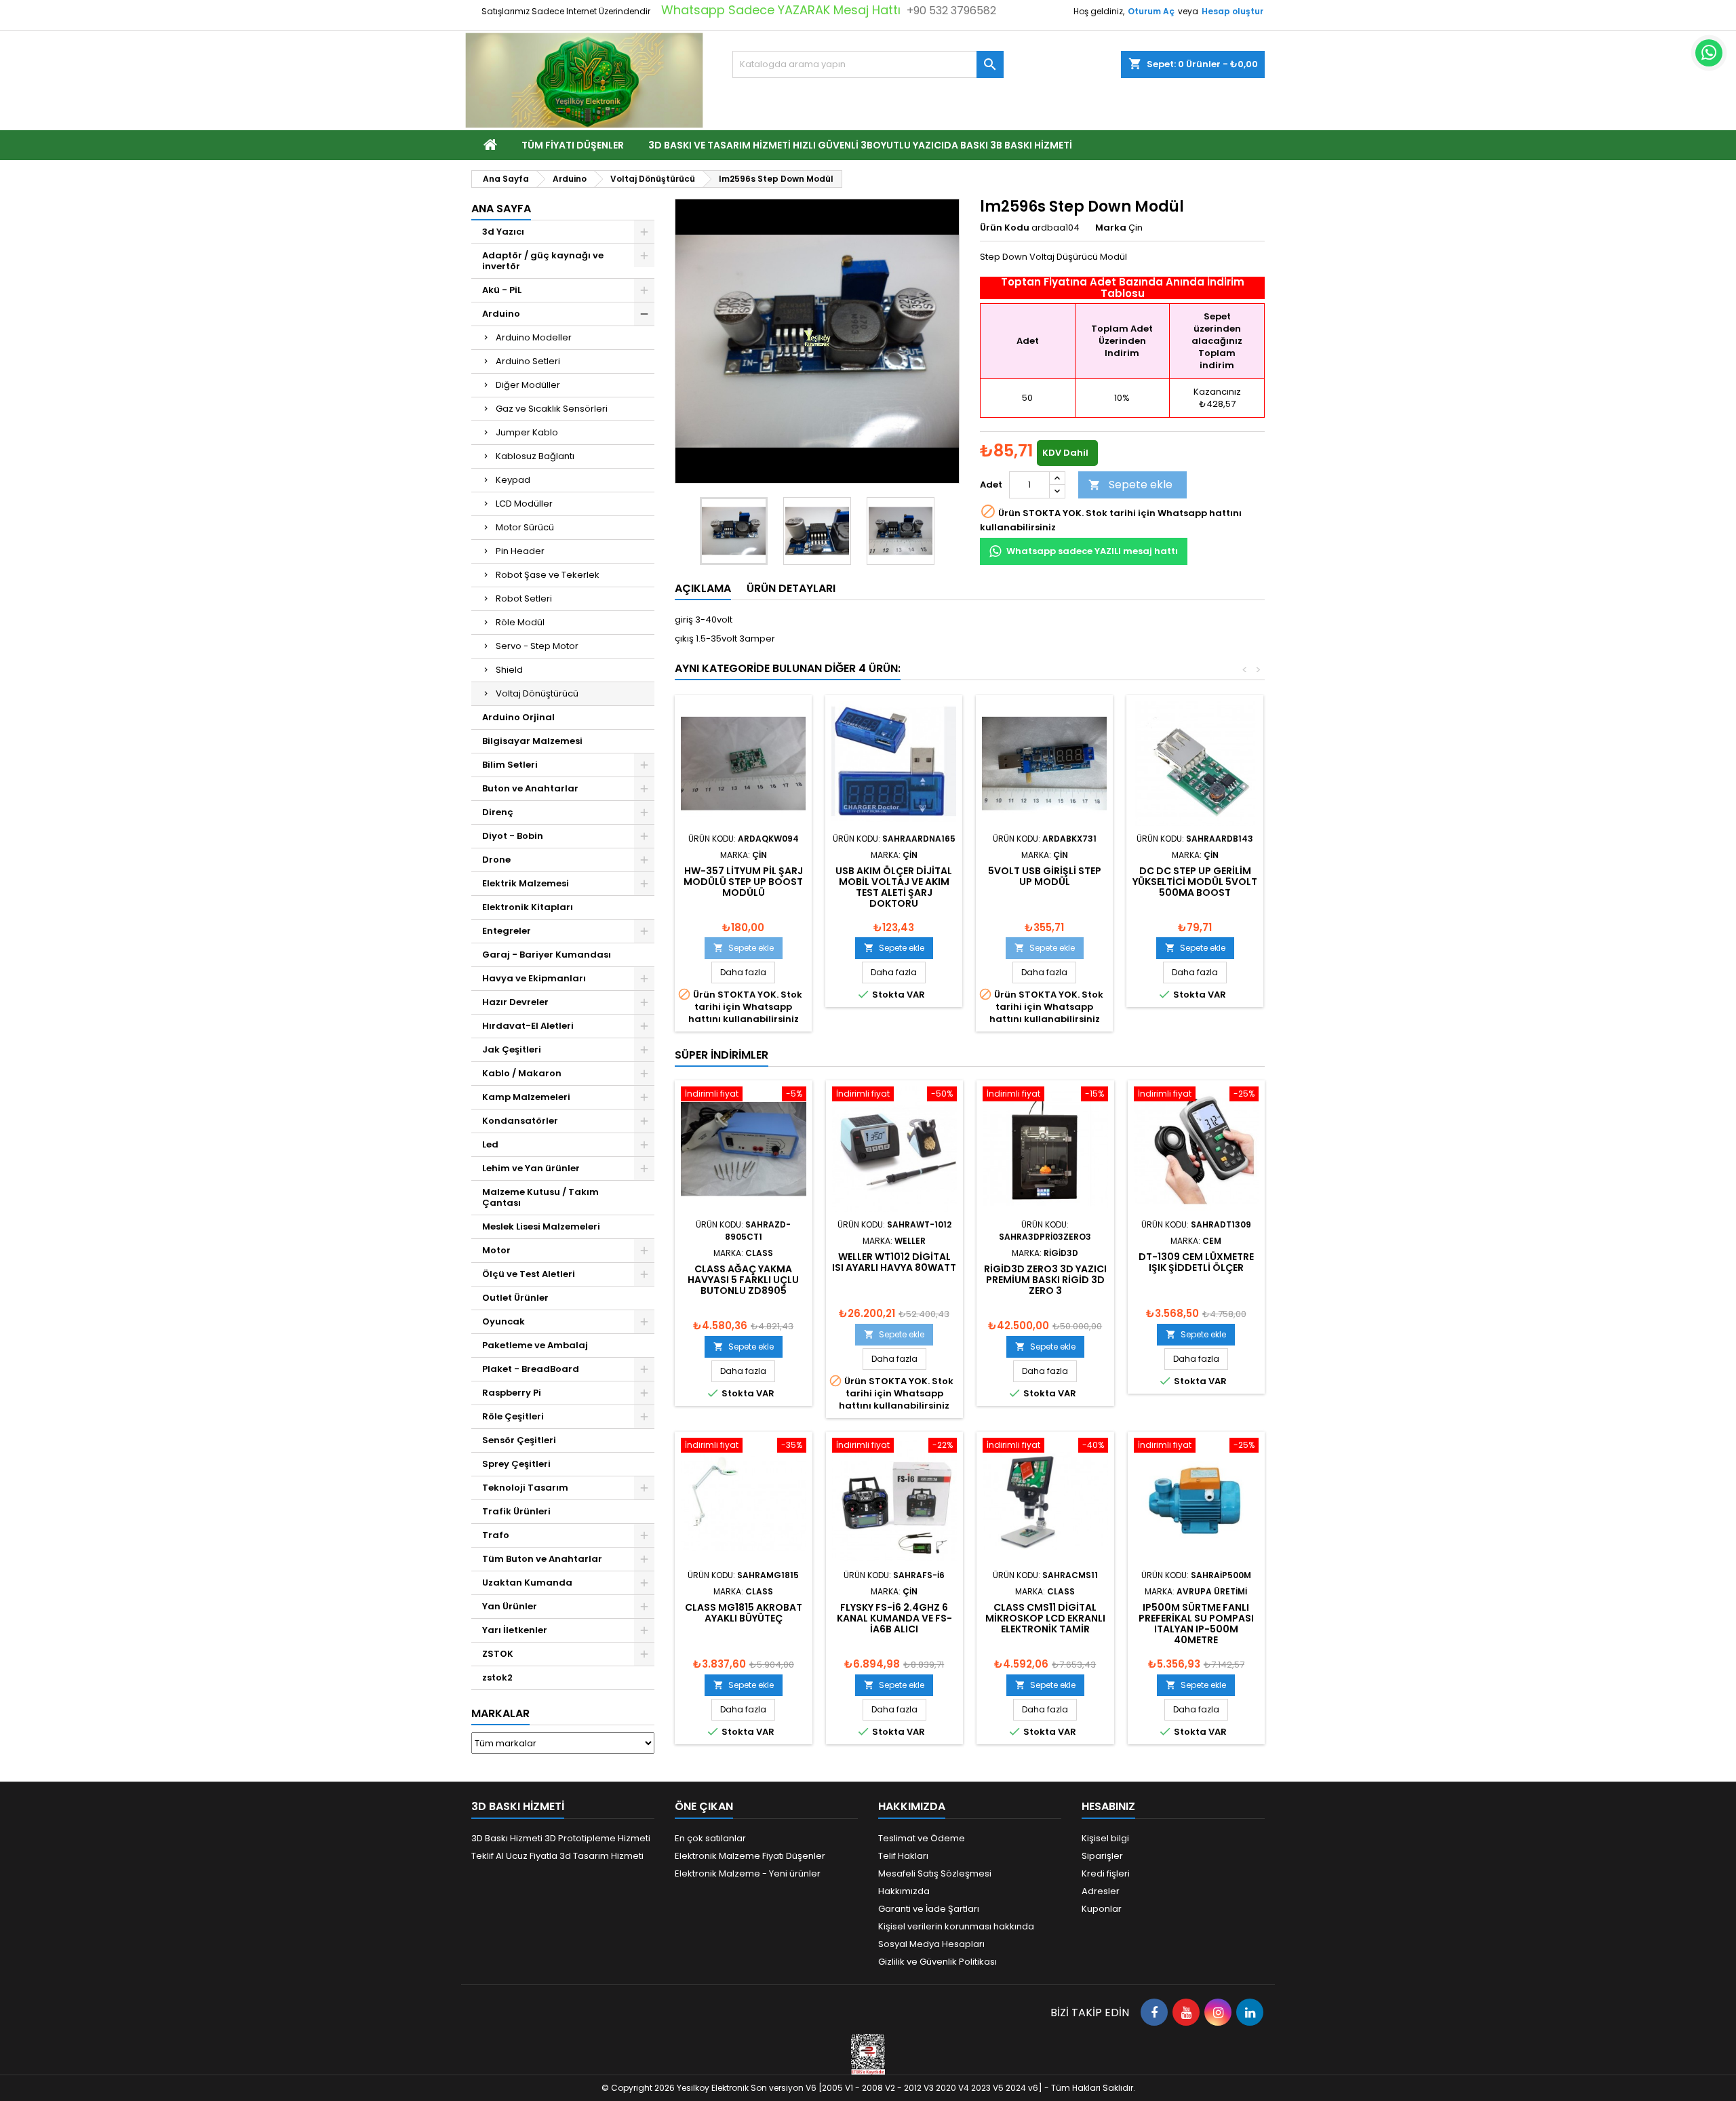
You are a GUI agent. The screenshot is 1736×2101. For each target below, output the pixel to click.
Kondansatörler (520, 1121)
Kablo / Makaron (522, 1073)
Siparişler (1102, 1856)
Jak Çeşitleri (512, 1049)
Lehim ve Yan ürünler (531, 1168)
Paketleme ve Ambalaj (535, 1345)
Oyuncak (504, 1321)
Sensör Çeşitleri (519, 1440)
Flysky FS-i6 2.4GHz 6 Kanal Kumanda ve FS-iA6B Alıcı (894, 1618)
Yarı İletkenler (515, 1630)
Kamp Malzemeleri (526, 1097)
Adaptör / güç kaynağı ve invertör (543, 261)
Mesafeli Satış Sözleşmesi (935, 1873)
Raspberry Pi (512, 1393)
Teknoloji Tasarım (525, 1488)
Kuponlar (1102, 1909)
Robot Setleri (524, 598)
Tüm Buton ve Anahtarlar (542, 1559)
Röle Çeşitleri (513, 1416)
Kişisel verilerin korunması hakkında (956, 1926)
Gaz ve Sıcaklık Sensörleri (552, 409)
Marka (1111, 228)
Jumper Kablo (527, 432)
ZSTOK (498, 1654)
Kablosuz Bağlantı (535, 456)
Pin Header (520, 551)
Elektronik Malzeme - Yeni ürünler (748, 1873)
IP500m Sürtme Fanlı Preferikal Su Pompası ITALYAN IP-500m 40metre (1196, 1624)
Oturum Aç (1151, 11)
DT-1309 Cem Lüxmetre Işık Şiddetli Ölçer (1196, 1262)
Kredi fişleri (1106, 1873)
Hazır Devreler (515, 1002)
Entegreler (507, 931)
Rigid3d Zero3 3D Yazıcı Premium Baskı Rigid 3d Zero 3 (1045, 1280)
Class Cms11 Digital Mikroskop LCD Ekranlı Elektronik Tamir (1045, 1618)
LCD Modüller (524, 504)
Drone (496, 860)
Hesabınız (1108, 1806)
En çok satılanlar (710, 1838)
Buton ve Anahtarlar (530, 788)
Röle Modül (520, 622)
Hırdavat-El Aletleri (528, 1026)
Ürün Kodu (1005, 228)
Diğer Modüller (528, 385)
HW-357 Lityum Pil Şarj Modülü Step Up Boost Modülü (743, 882)
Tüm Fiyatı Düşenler (573, 145)
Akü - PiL (502, 290)
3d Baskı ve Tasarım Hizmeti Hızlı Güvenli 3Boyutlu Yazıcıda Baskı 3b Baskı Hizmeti (860, 145)
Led (490, 1144)
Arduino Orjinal (518, 717)
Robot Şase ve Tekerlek (548, 575)
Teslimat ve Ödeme (922, 1838)
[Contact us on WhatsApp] (1709, 53)
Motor (496, 1250)
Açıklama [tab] (703, 588)
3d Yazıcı (503, 232)
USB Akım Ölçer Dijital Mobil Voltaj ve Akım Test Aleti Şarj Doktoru (894, 887)
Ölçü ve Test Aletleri (529, 1274)
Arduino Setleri (528, 361)
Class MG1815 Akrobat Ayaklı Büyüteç (744, 1613)
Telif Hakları (903, 1856)
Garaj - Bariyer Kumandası (547, 955)
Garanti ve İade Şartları (929, 1909)
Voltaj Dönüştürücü (537, 693)
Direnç (498, 812)
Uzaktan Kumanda (527, 1583)
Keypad (513, 480)
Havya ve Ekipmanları (534, 978)
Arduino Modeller (534, 337)
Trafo (496, 1535)
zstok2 (497, 1677)
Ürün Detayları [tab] (791, 588)
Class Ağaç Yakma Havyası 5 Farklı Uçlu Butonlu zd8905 (743, 1280)
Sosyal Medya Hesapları (931, 1944)
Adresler (1101, 1891)
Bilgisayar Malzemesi (532, 741)
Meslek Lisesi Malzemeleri (541, 1226)
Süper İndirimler (722, 1055)
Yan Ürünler (510, 1606)
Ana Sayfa (501, 209)
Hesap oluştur (1232, 11)
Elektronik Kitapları (528, 907)
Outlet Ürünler (515, 1298)
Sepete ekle (1130, 485)
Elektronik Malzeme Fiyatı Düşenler (750, 1856)
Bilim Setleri (510, 765)
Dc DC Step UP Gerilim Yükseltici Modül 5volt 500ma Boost (1195, 882)
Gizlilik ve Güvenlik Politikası (938, 1962)
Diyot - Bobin (513, 836)
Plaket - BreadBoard (531, 1369)
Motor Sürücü (525, 527)
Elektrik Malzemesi (526, 883)
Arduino (501, 314)
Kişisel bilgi (1105, 1838)
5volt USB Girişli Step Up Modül (1045, 876)
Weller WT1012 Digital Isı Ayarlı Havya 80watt (894, 1262)
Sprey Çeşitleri (516, 1464)
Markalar (500, 1713)
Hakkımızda (904, 1891)
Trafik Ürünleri (516, 1511)
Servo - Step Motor (537, 646)
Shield (509, 670)
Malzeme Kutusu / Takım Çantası (540, 1197)
